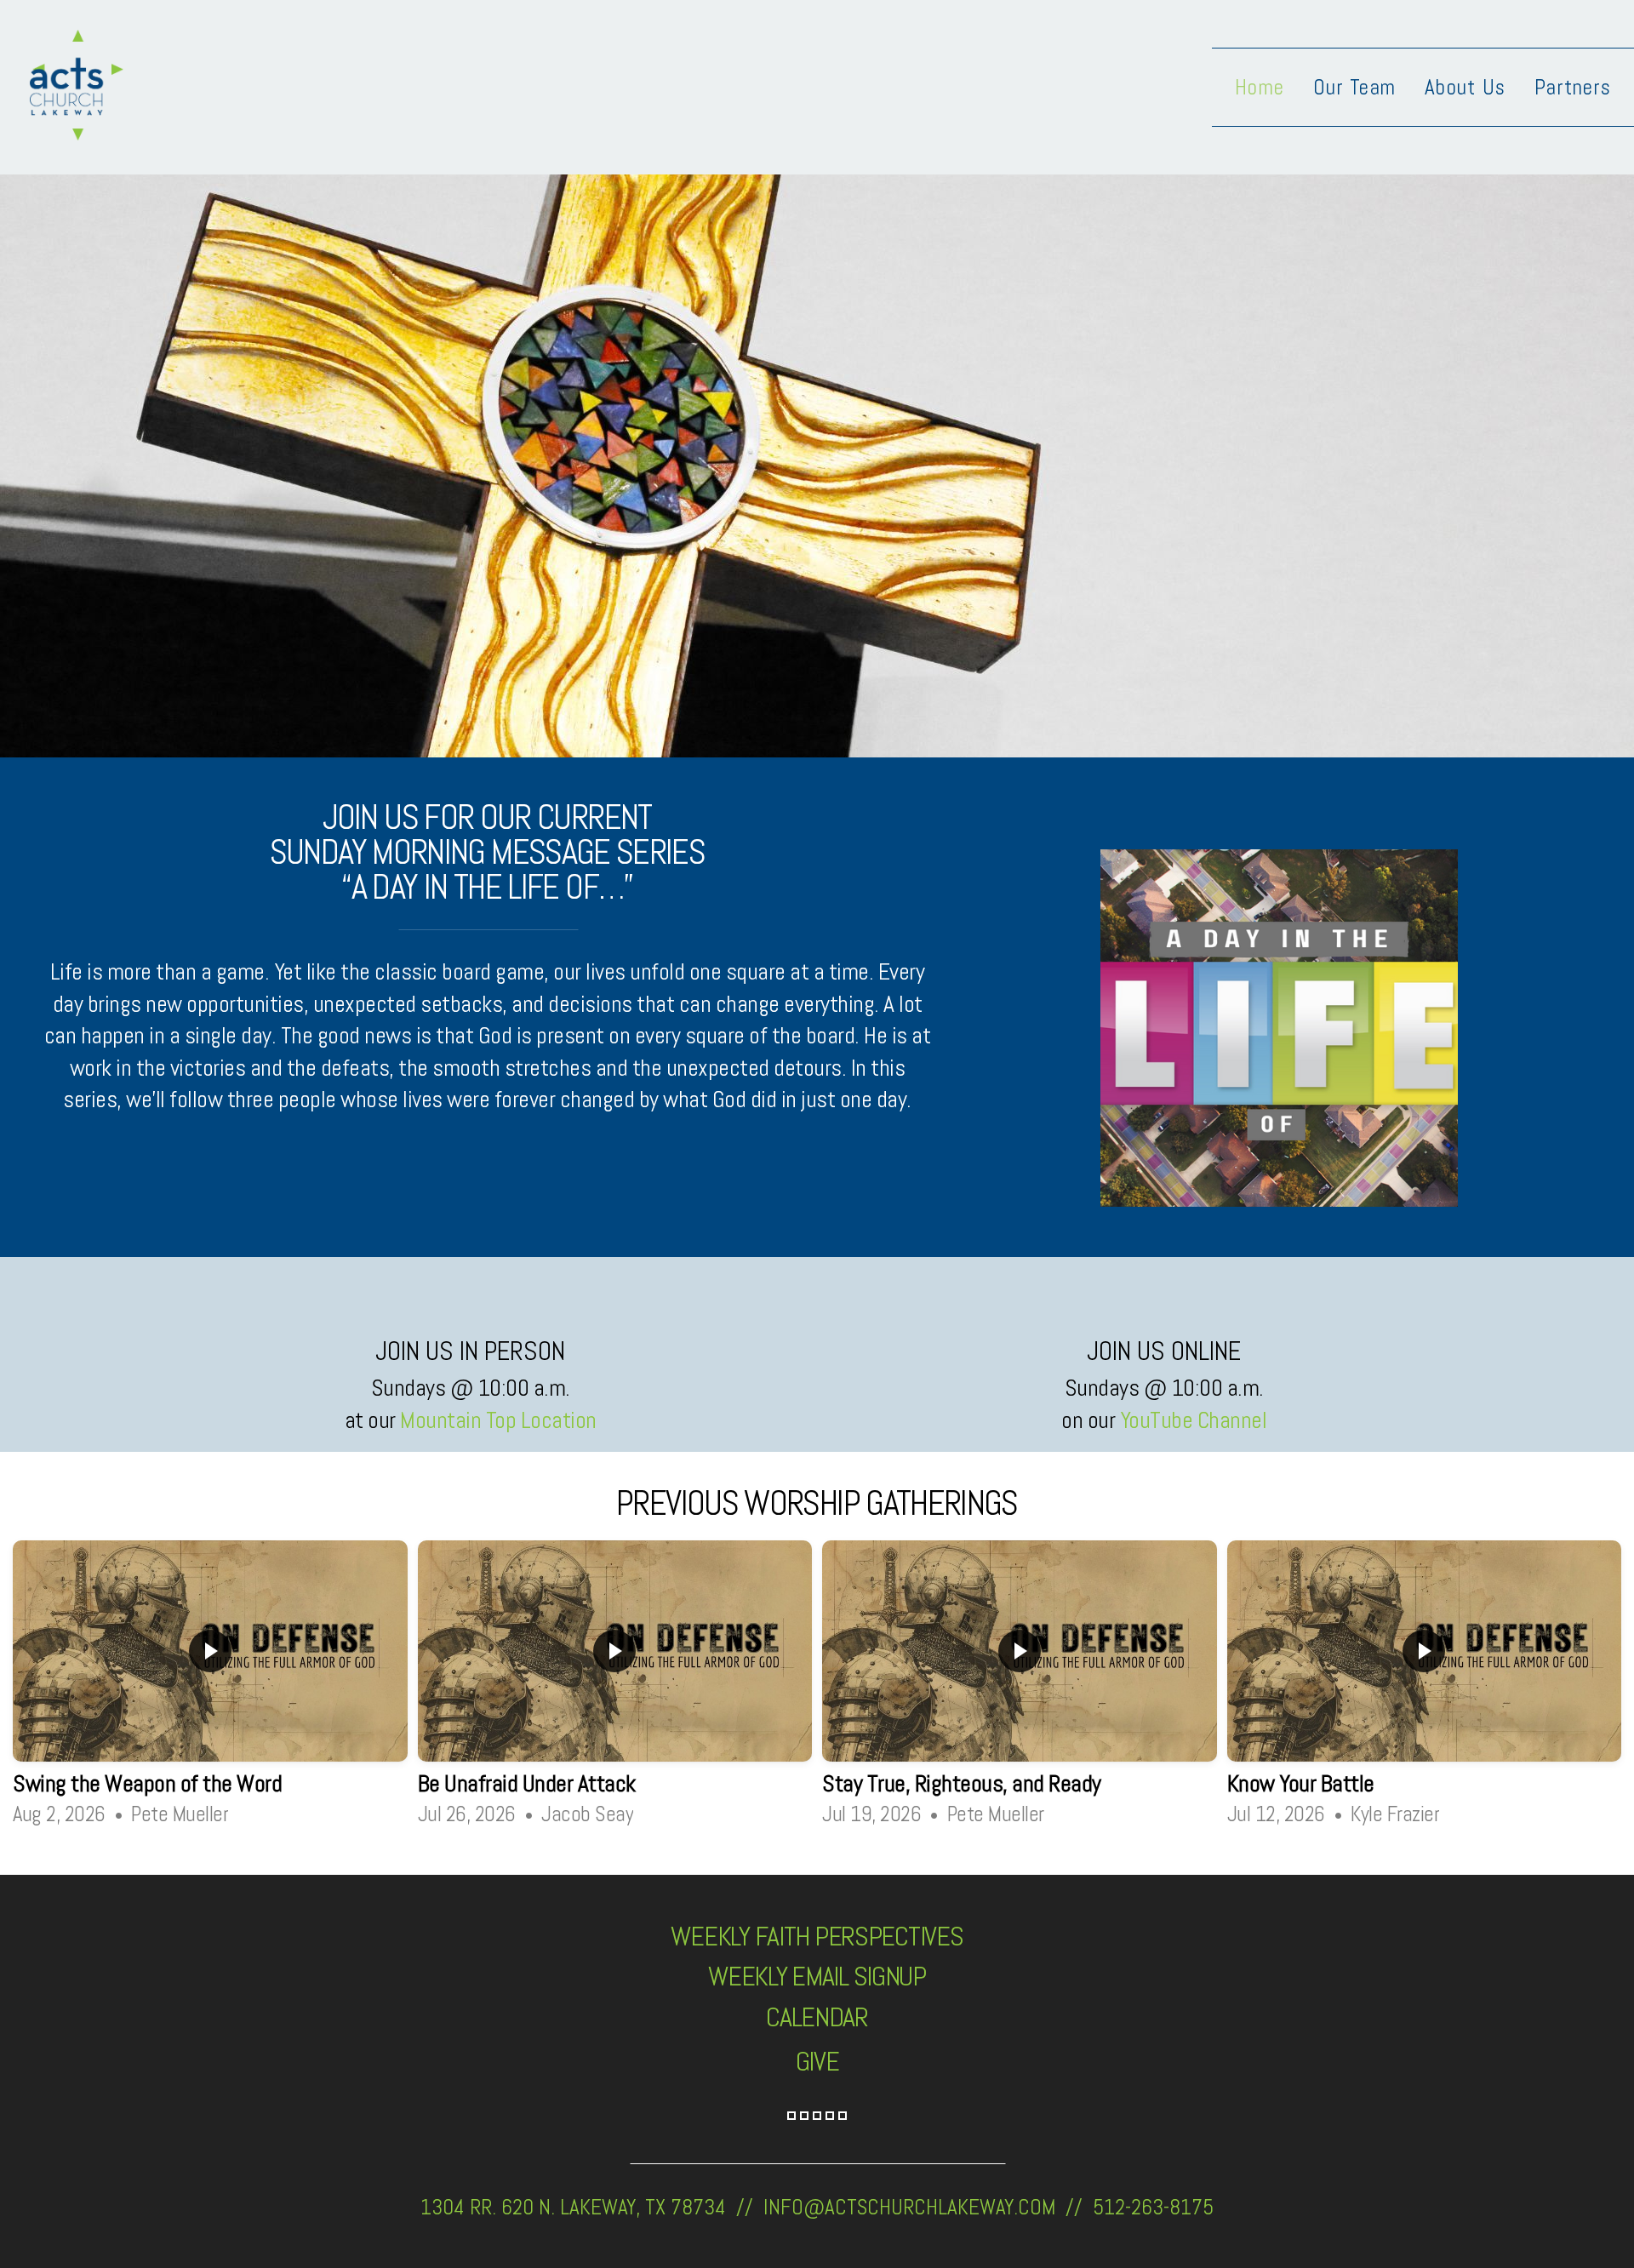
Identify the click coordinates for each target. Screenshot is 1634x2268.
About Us (1465, 87)
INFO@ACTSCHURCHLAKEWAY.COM (909, 2207)
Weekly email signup (817, 1976)
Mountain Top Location (498, 1420)
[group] (210, 1687)
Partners (1573, 87)
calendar (817, 2017)
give (817, 2061)
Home (1260, 87)
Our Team (1354, 87)
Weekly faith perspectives (817, 1936)
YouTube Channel (1194, 1420)
